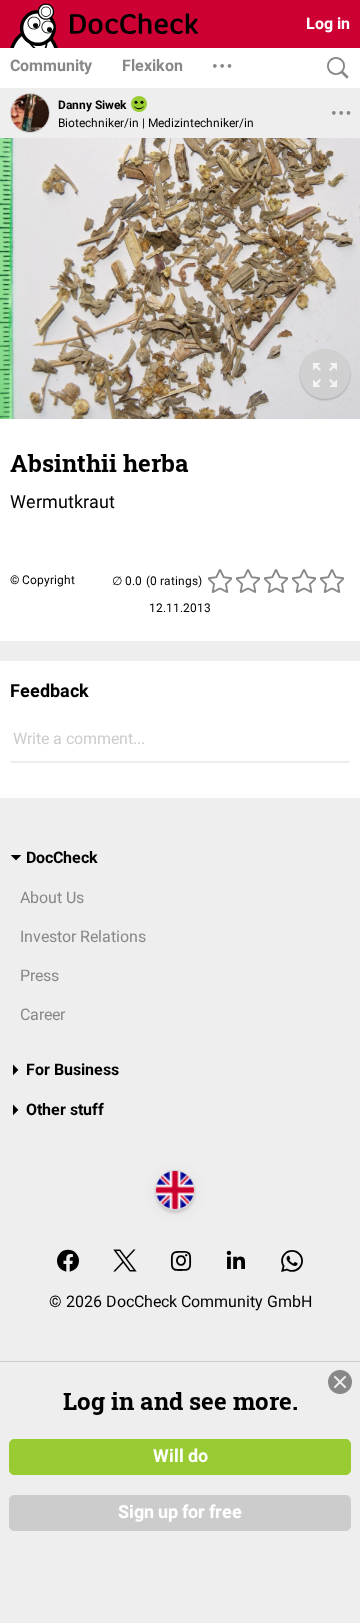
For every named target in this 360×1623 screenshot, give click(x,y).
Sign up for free (180, 1512)
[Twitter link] (125, 1262)
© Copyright (42, 580)
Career (42, 1014)
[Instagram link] (181, 1262)
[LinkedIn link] (236, 1262)
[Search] (333, 68)
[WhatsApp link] (292, 1262)
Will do (180, 1456)
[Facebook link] (68, 1262)
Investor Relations (83, 936)
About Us (52, 897)
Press (39, 975)
